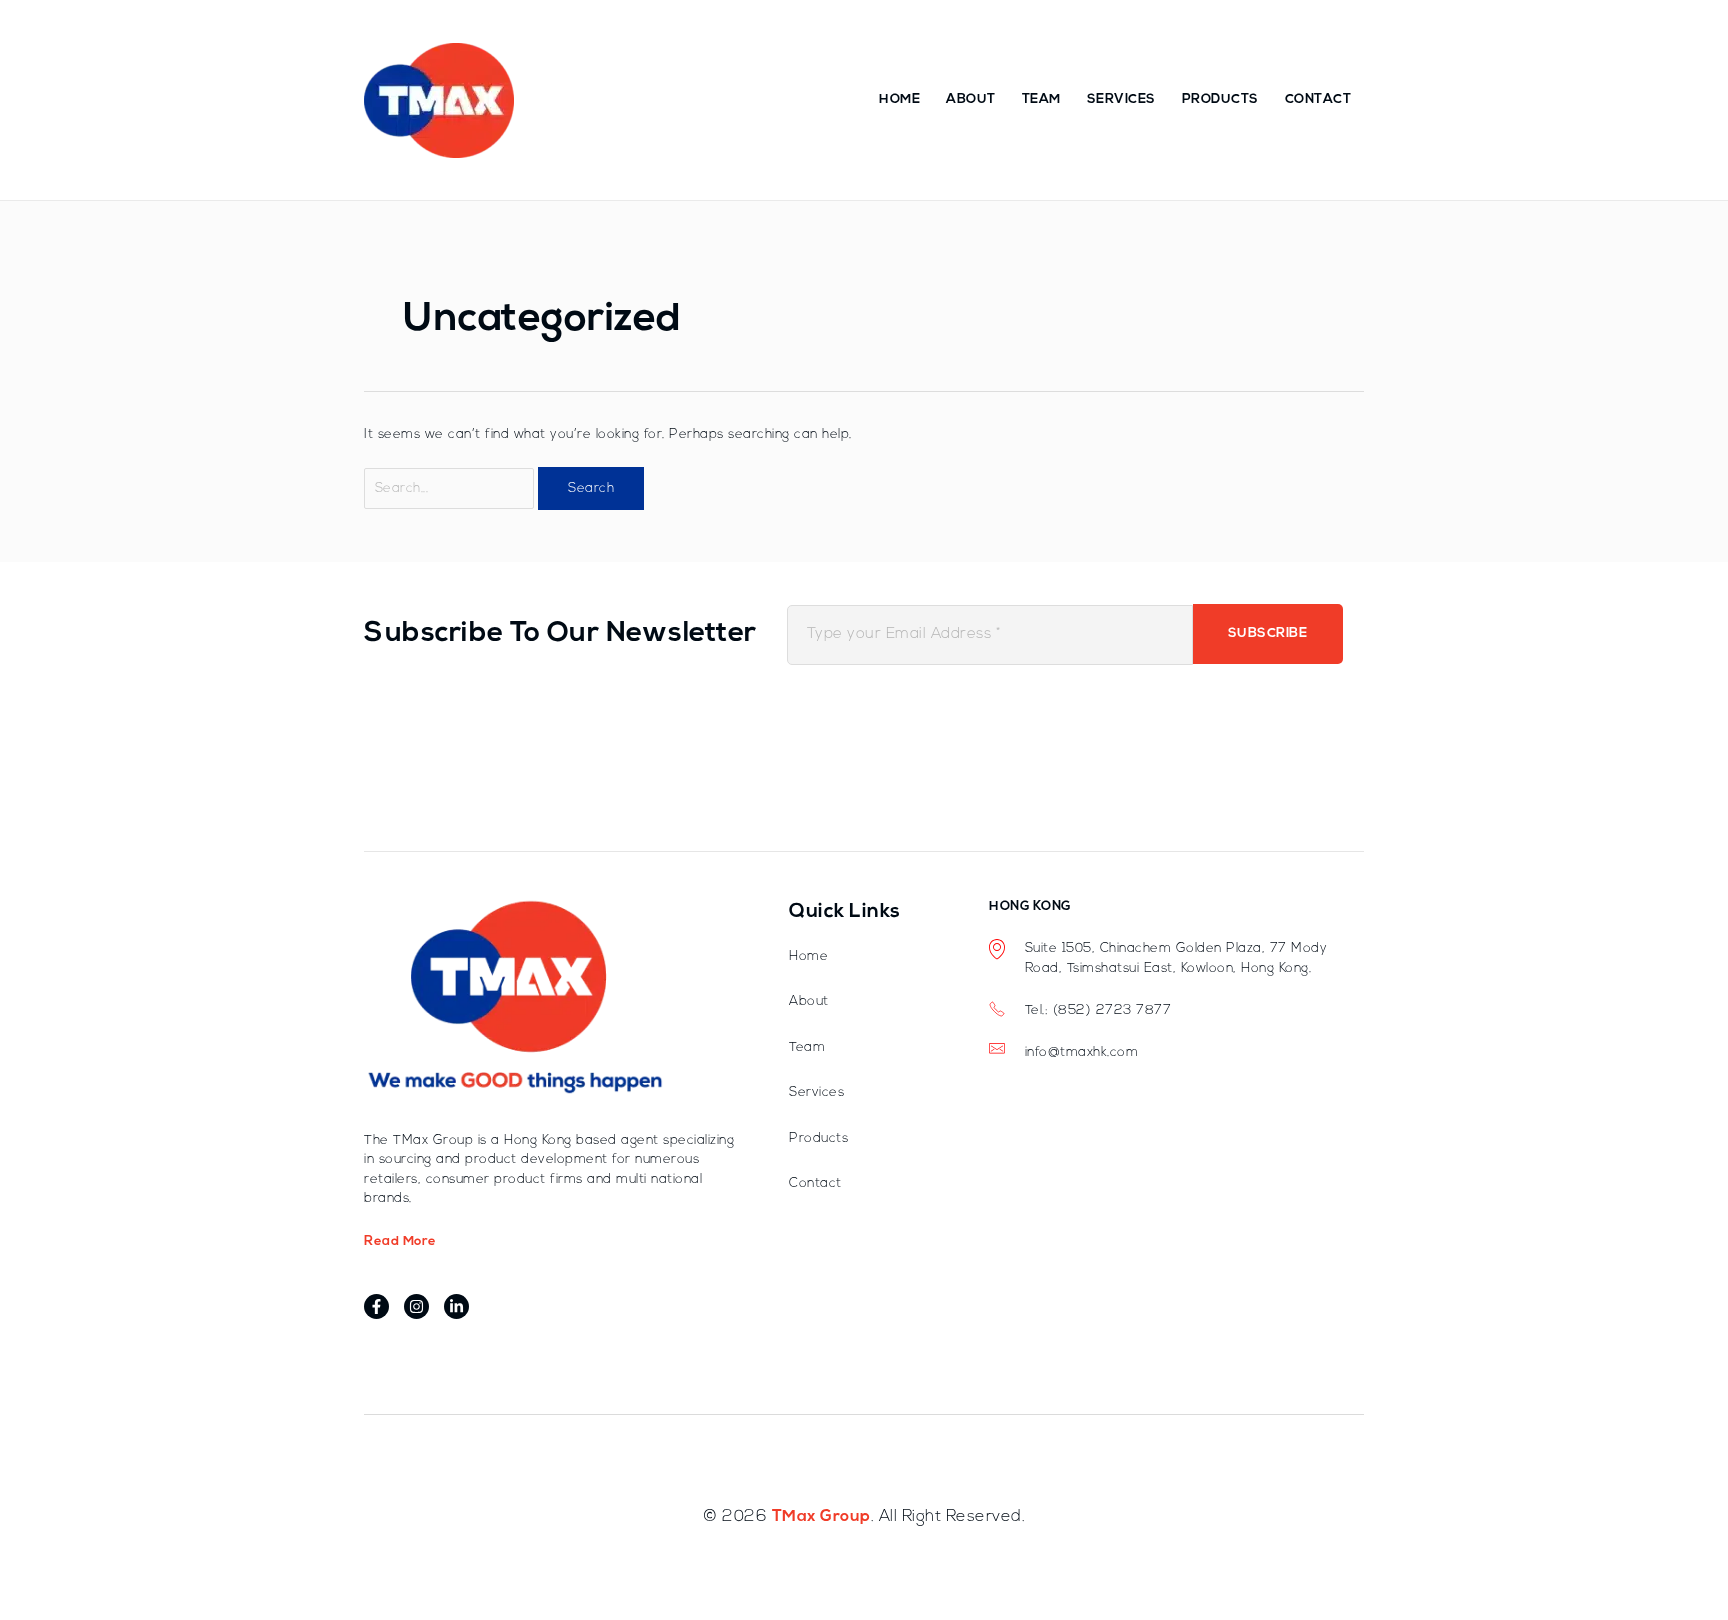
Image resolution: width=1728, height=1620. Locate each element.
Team (1041, 99)
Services (1121, 99)
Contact (1318, 99)
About (971, 99)
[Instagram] (416, 1306)
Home (899, 99)
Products (1220, 99)
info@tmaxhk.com (1082, 1052)
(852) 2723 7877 (1112, 1010)
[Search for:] (451, 488)
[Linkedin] (456, 1306)
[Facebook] (376, 1306)
